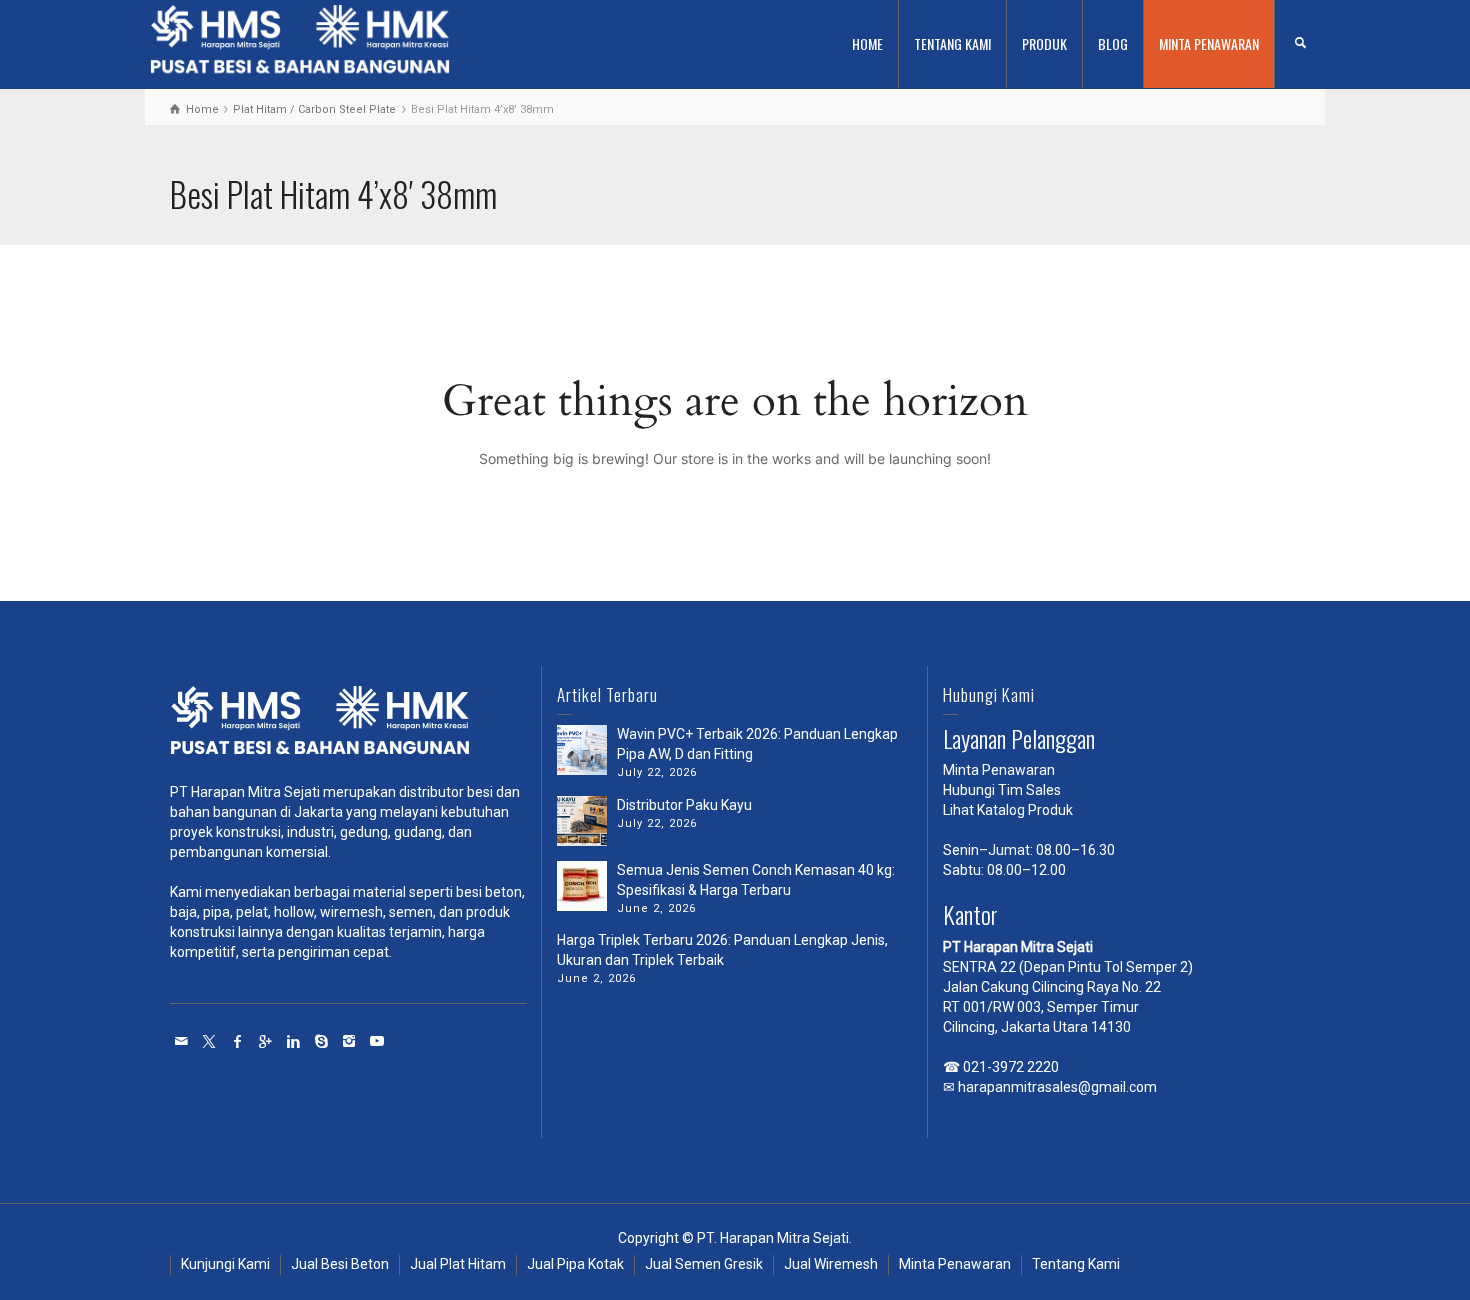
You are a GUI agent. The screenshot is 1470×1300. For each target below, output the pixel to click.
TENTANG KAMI (952, 43)
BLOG (1113, 43)
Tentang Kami (1076, 1264)
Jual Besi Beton (340, 1264)
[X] (210, 1041)
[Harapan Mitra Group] (348, 725)
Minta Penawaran (999, 770)
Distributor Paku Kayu (684, 805)
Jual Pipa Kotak (575, 1264)
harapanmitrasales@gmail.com (1057, 1087)
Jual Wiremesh (831, 1264)
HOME (867, 43)
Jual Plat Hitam (458, 1264)
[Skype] (322, 1041)
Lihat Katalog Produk (1008, 810)
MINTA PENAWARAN (1209, 43)
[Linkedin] (294, 1041)
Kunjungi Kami (225, 1264)
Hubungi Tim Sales (1002, 790)
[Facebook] (238, 1041)
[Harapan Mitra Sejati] (300, 43)
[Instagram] (350, 1041)
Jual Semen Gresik (704, 1264)
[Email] (182, 1041)
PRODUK (1044, 43)
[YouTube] (378, 1041)
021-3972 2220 (1011, 1067)
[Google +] (266, 1041)
